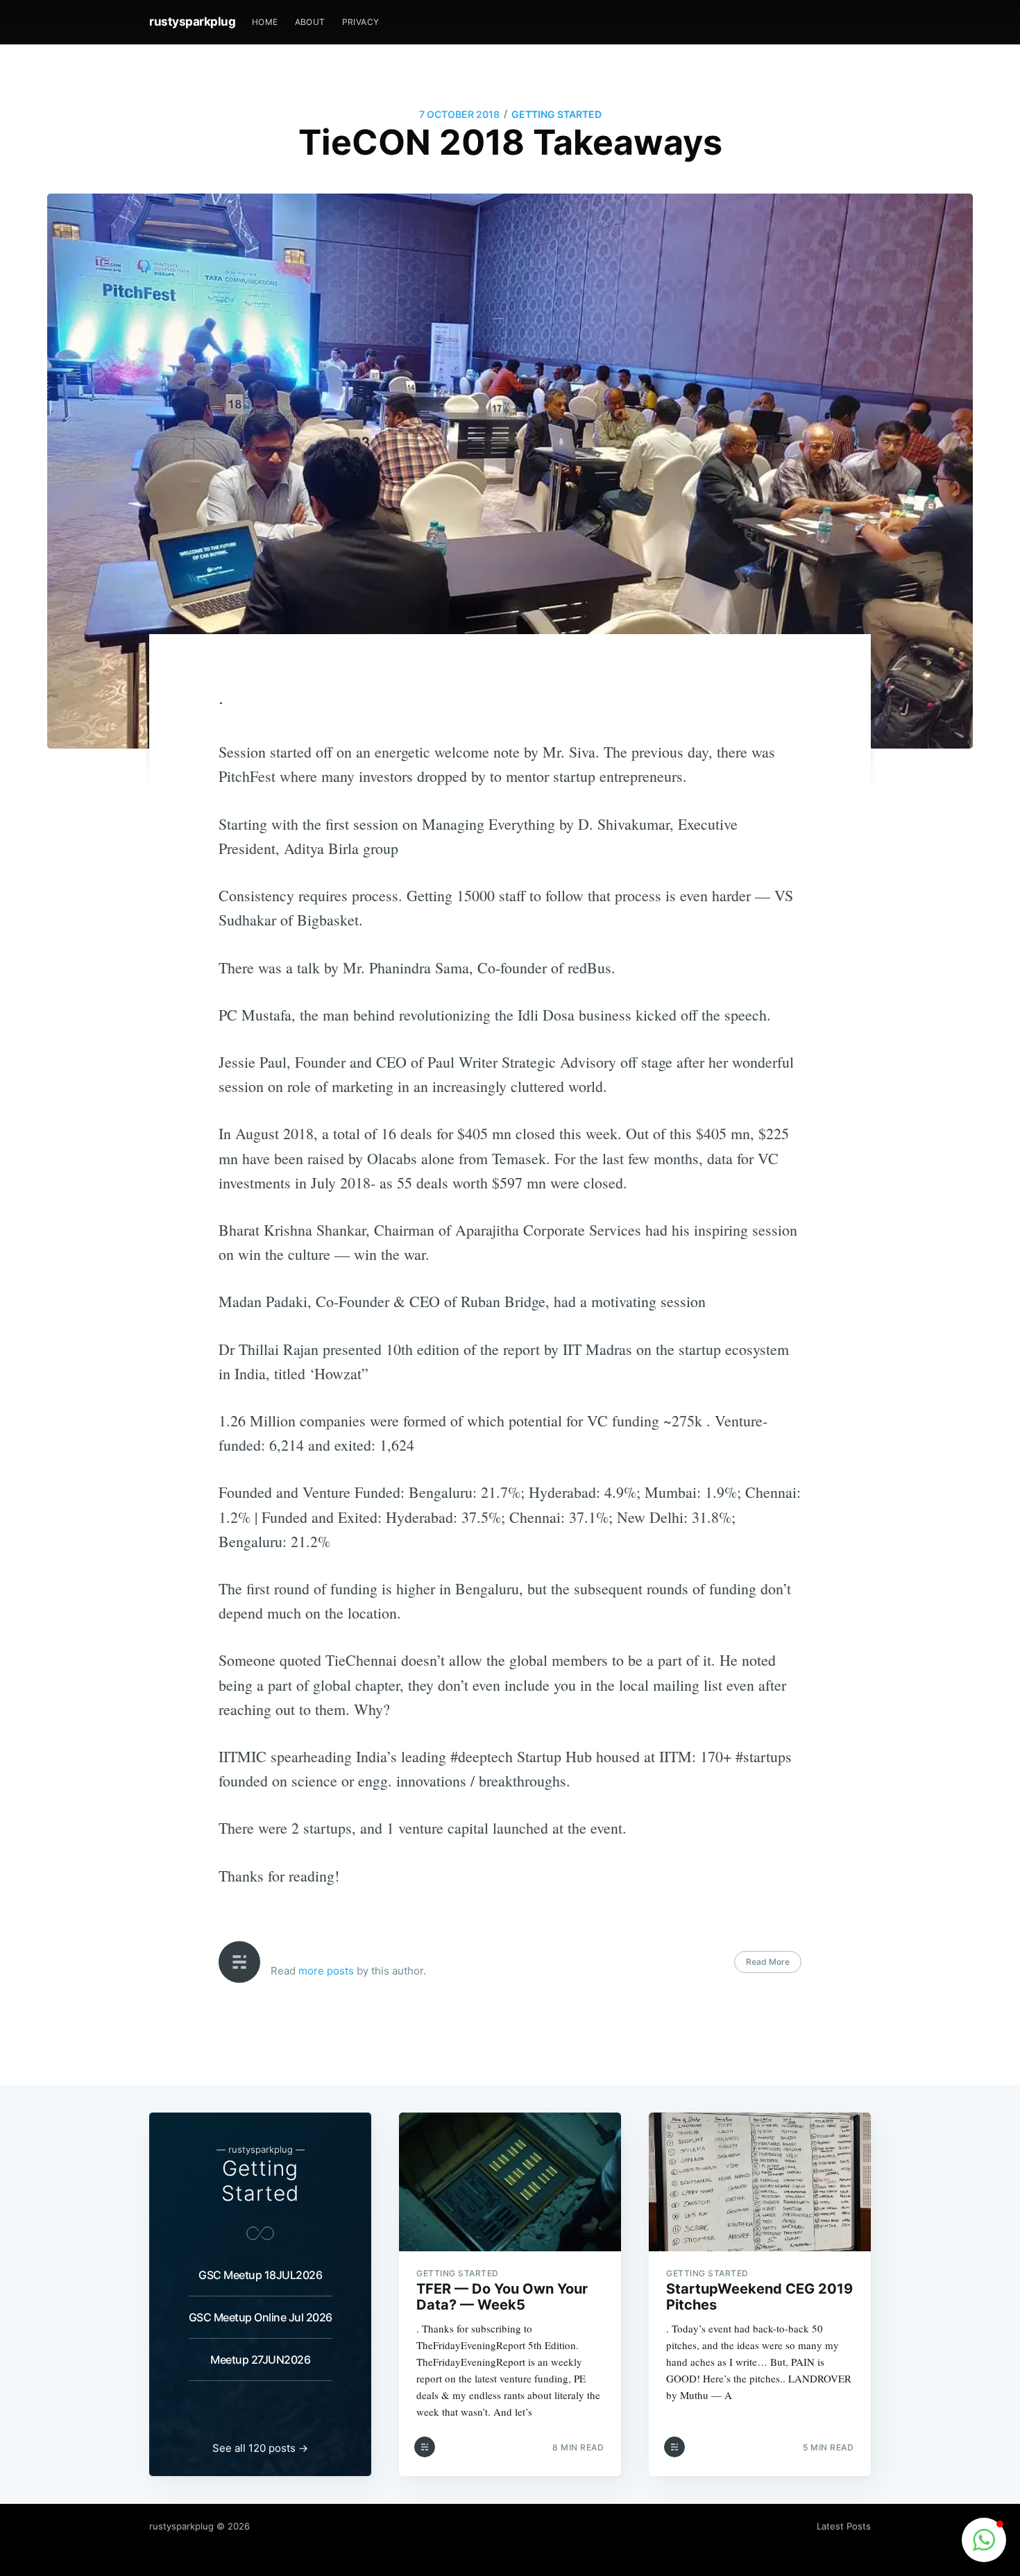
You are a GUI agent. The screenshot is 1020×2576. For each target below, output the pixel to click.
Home (265, 22)
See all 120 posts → (260, 2448)
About (310, 22)
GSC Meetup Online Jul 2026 (261, 2317)
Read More (768, 1962)
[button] (984, 2540)
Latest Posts (844, 2526)
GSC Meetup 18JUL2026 (260, 2275)
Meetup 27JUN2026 (260, 2360)
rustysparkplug (192, 22)
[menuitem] (265, 22)
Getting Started (556, 114)
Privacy (361, 22)
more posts (326, 1971)
